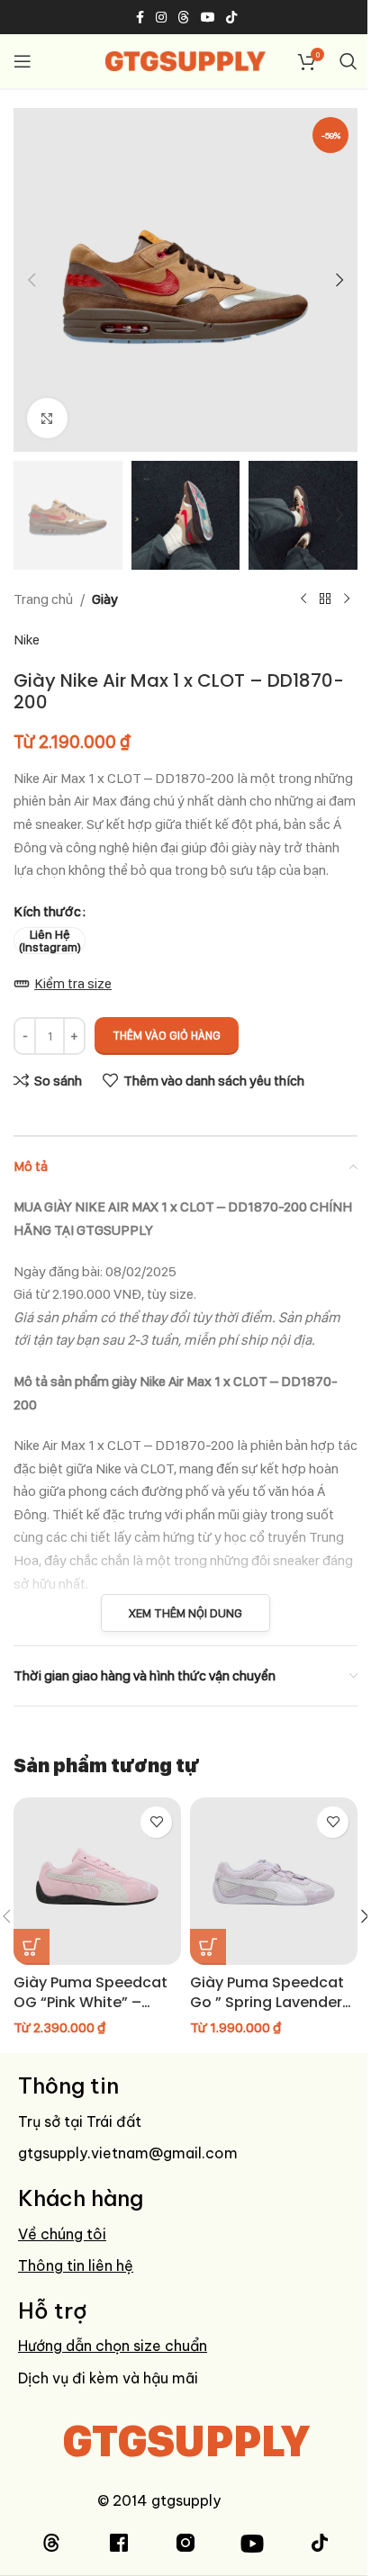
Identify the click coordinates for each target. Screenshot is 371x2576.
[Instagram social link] (161, 18)
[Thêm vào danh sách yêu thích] (156, 1822)
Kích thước (47, 911)
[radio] (50, 941)
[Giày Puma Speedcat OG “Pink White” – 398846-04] (97, 1881)
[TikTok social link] (231, 18)
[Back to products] (325, 599)
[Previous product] (303, 599)
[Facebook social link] (140, 18)
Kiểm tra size (73, 983)
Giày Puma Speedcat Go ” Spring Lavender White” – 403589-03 (267, 2003)
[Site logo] (186, 60)
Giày (105, 599)
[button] (32, 280)
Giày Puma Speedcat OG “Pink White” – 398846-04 (90, 2003)
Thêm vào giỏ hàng (167, 1036)
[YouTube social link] (208, 18)
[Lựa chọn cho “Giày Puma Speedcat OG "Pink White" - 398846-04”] (32, 1947)
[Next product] (347, 599)
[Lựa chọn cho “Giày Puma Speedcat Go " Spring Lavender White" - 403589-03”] (208, 1947)
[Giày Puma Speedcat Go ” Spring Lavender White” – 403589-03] (274, 1881)
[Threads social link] (184, 18)
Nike (27, 639)
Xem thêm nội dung (185, 1613)
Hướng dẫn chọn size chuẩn (113, 2346)
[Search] (348, 61)
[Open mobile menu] (23, 61)
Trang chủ (43, 599)
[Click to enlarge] (47, 418)
